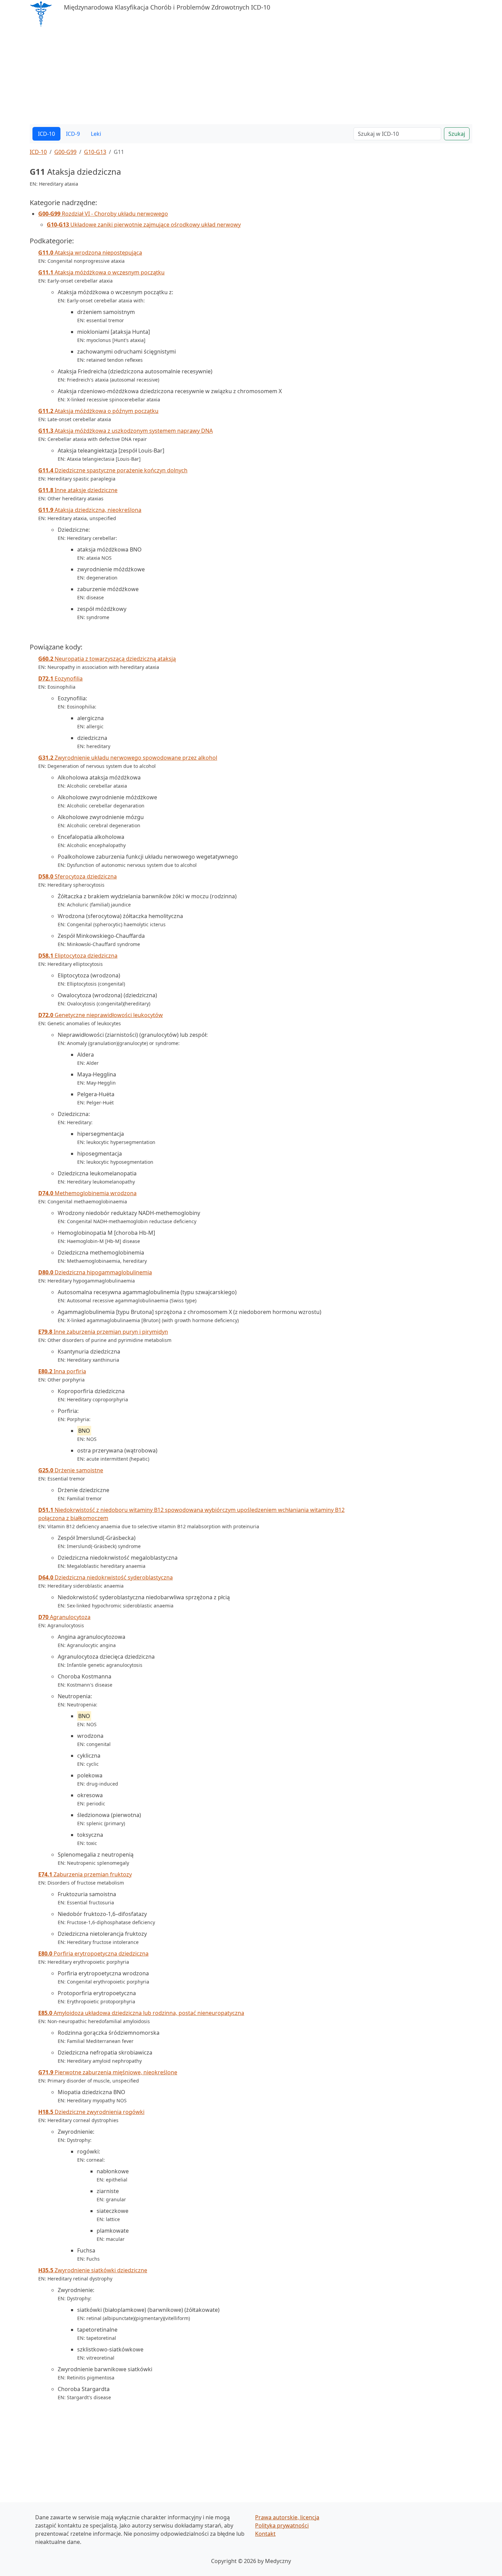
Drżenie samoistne (71, 1470)
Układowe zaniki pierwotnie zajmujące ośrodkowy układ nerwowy (144, 225)
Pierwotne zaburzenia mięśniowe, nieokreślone (108, 2072)
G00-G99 (65, 152)
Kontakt (265, 2534)
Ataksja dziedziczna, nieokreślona (90, 510)
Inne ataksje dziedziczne (78, 490)
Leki (96, 134)
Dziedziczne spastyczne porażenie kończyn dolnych (113, 470)
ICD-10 (46, 134)
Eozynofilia (60, 678)
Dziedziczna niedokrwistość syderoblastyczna (106, 1577)
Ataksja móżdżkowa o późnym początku (98, 411)
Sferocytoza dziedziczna (78, 876)
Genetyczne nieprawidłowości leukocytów (101, 1015)
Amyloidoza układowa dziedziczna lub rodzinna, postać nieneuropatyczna (141, 2013)
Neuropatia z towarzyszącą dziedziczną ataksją (107, 659)
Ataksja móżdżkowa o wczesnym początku (101, 272)
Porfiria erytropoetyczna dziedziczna (93, 1954)
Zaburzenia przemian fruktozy (85, 1874)
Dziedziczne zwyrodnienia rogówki (91, 2112)
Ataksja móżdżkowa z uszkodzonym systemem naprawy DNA (126, 431)
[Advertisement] (235, 76)
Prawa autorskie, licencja (287, 2517)
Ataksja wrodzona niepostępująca (90, 253)
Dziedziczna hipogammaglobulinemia (95, 1272)
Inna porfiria (62, 1371)
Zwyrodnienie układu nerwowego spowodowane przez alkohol (128, 758)
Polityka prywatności (282, 2525)
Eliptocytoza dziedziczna (78, 956)
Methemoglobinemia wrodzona (87, 1193)
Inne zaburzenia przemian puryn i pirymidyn (103, 1332)
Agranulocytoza (64, 1617)
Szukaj (457, 134)
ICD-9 (73, 134)
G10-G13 (95, 152)
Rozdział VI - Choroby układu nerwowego (103, 214)
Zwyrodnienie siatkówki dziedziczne (93, 2270)
